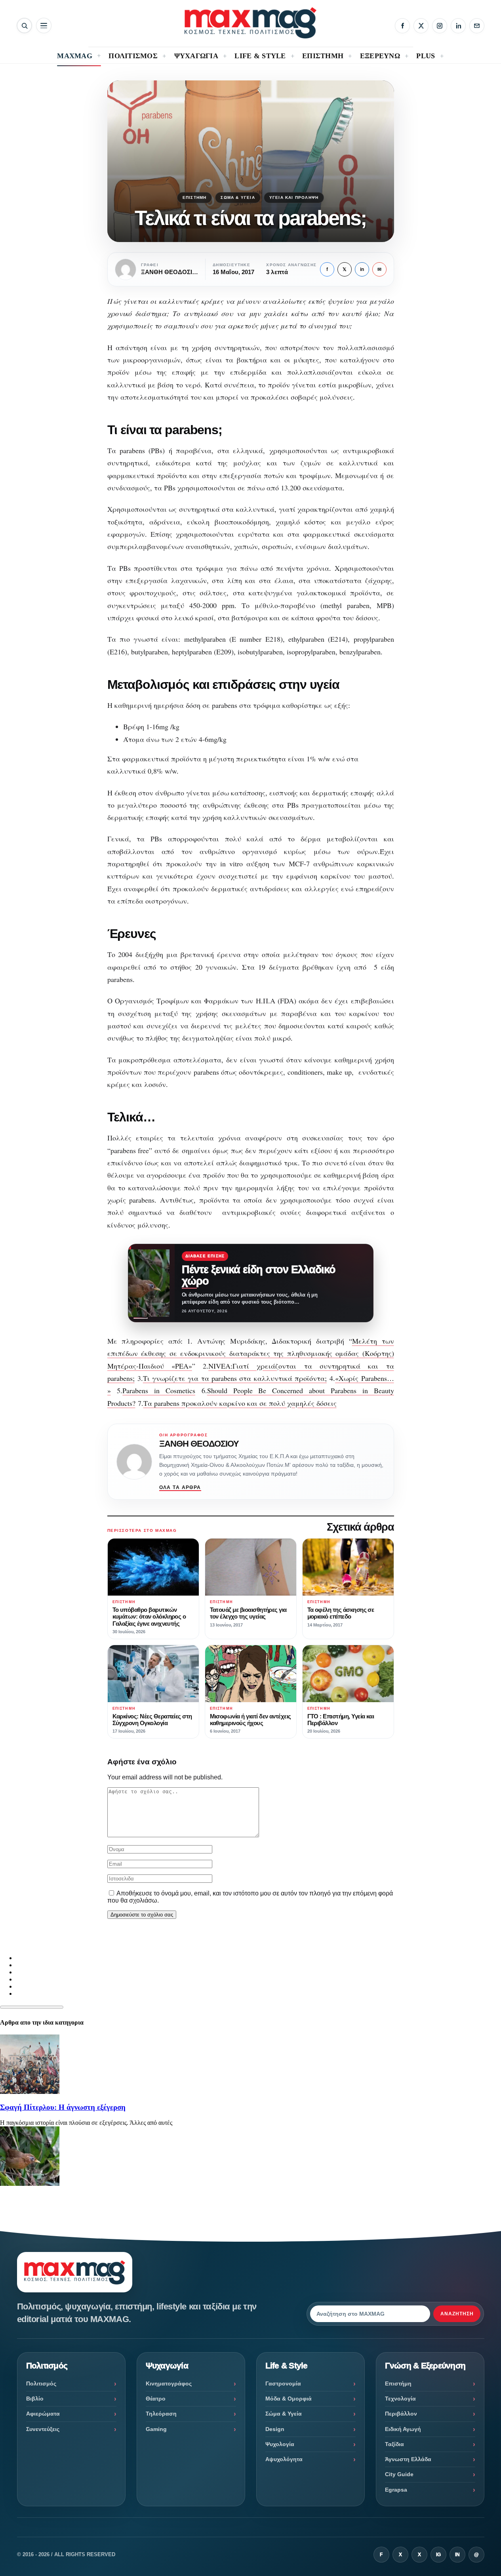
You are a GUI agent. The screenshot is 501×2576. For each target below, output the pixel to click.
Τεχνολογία (400, 2399)
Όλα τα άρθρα (180, 1487)
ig (438, 2555)
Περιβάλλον (401, 2414)
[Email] (477, 26)
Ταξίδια (394, 2444)
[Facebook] (402, 26)
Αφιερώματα (43, 2414)
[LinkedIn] (458, 26)
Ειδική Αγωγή (403, 2429)
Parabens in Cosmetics (159, 1390)
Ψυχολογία (280, 2444)
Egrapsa (396, 2490)
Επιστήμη (195, 197)
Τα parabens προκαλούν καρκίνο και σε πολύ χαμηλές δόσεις (240, 1403)
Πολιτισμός (41, 2383)
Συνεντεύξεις (43, 2429)
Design (275, 2429)
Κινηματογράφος (169, 2383)
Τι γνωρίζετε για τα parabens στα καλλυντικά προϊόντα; (235, 1378)
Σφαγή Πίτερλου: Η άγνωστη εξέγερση (63, 2107)
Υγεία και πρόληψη (294, 197)
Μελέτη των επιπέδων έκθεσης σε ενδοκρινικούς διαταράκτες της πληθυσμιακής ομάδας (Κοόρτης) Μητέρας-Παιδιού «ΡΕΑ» (251, 1353)
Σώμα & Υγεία (238, 197)
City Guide (399, 2474)
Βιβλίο (35, 2399)
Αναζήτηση (457, 2314)
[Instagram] (440, 26)
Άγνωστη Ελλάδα (408, 2459)
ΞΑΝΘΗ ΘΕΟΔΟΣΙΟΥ (199, 1444)
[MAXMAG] (250, 23)
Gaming (156, 2429)
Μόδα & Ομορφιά (289, 2399)
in (362, 269)
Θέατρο (156, 2399)
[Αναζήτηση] (24, 26)
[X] (421, 26)
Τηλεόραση (161, 2414)
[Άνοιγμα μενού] (44, 26)
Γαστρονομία (283, 2383)
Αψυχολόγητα (284, 2459)
